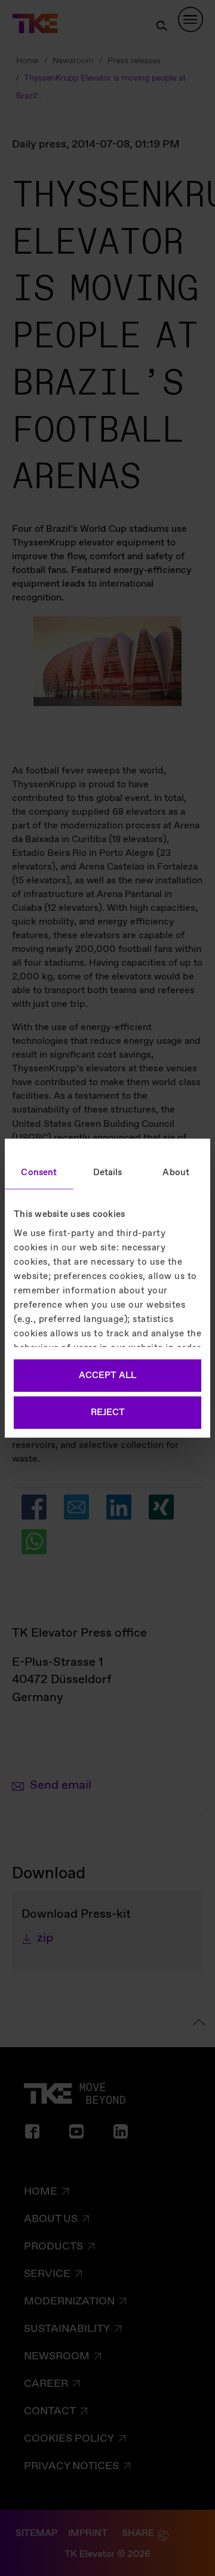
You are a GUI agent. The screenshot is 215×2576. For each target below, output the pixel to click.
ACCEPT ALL (107, 1376)
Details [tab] (108, 1173)
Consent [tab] (39, 1173)
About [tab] (176, 1173)
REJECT (108, 1412)
